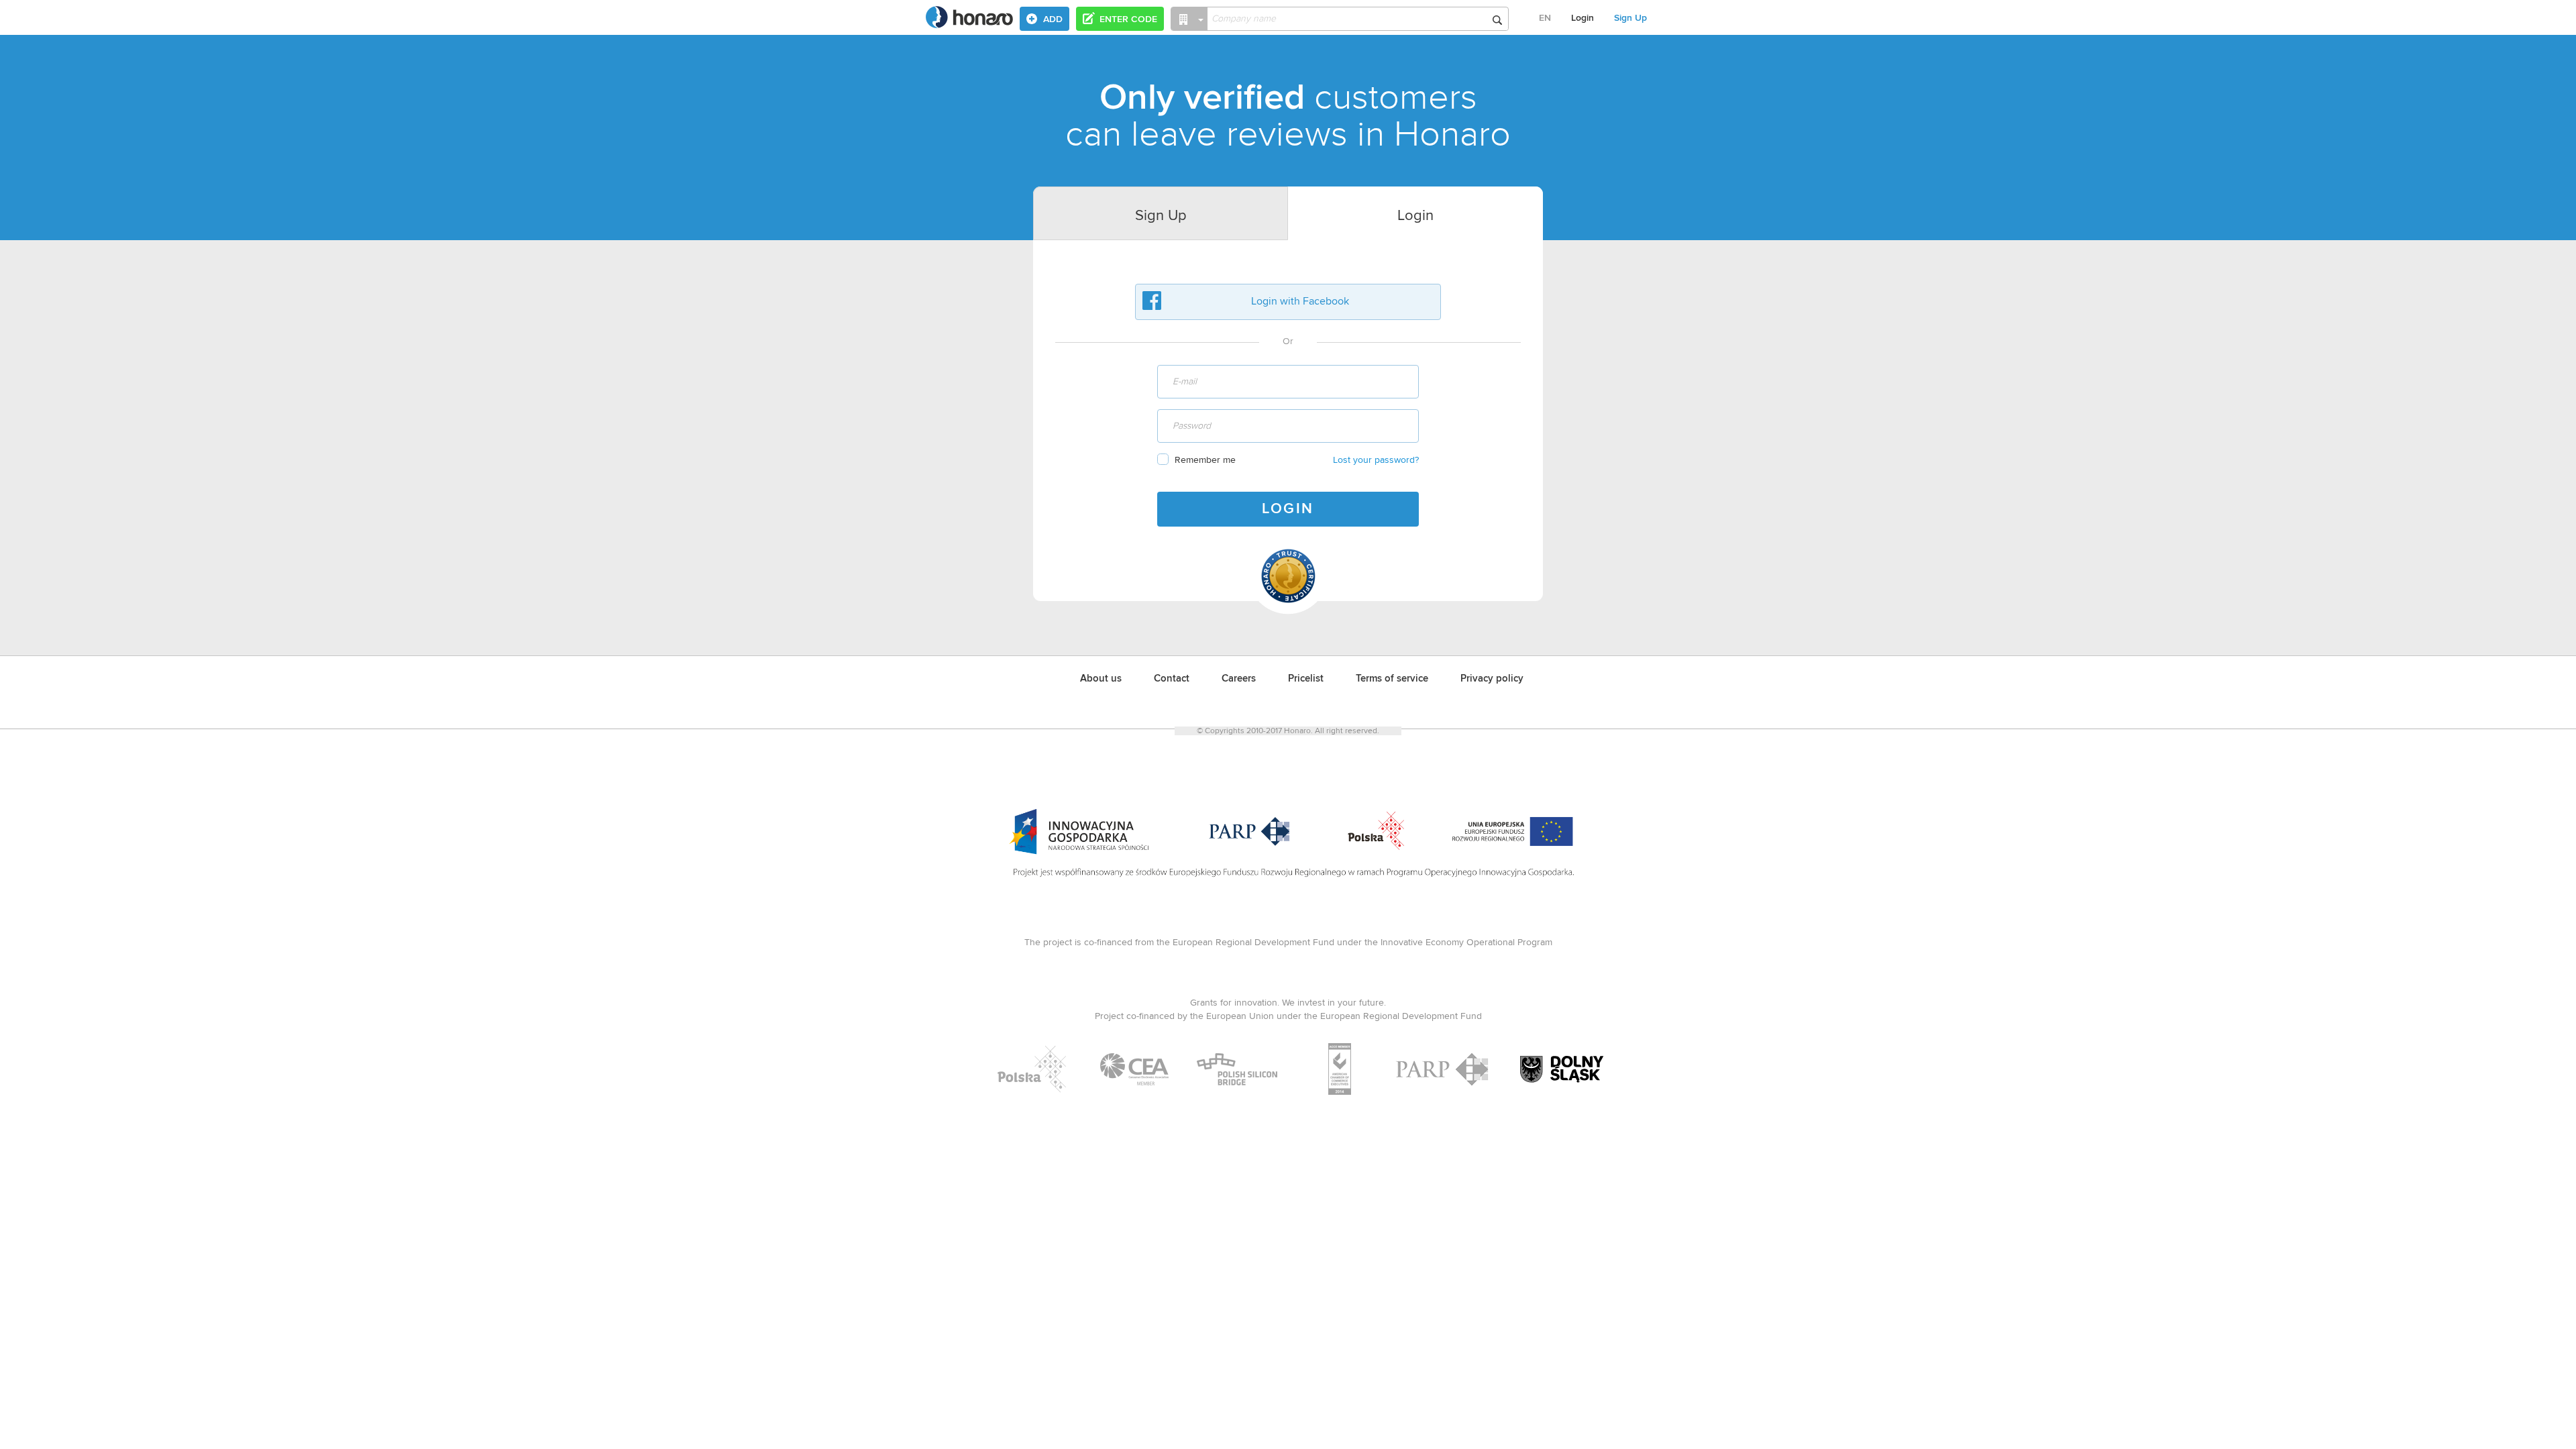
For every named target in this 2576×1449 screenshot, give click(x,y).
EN (1545, 18)
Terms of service (1392, 679)
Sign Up (1630, 18)
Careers (1239, 679)
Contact (1172, 679)
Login (1582, 18)
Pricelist (1306, 679)
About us (1101, 679)
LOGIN (1288, 509)
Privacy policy (1492, 679)
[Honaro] (969, 24)
